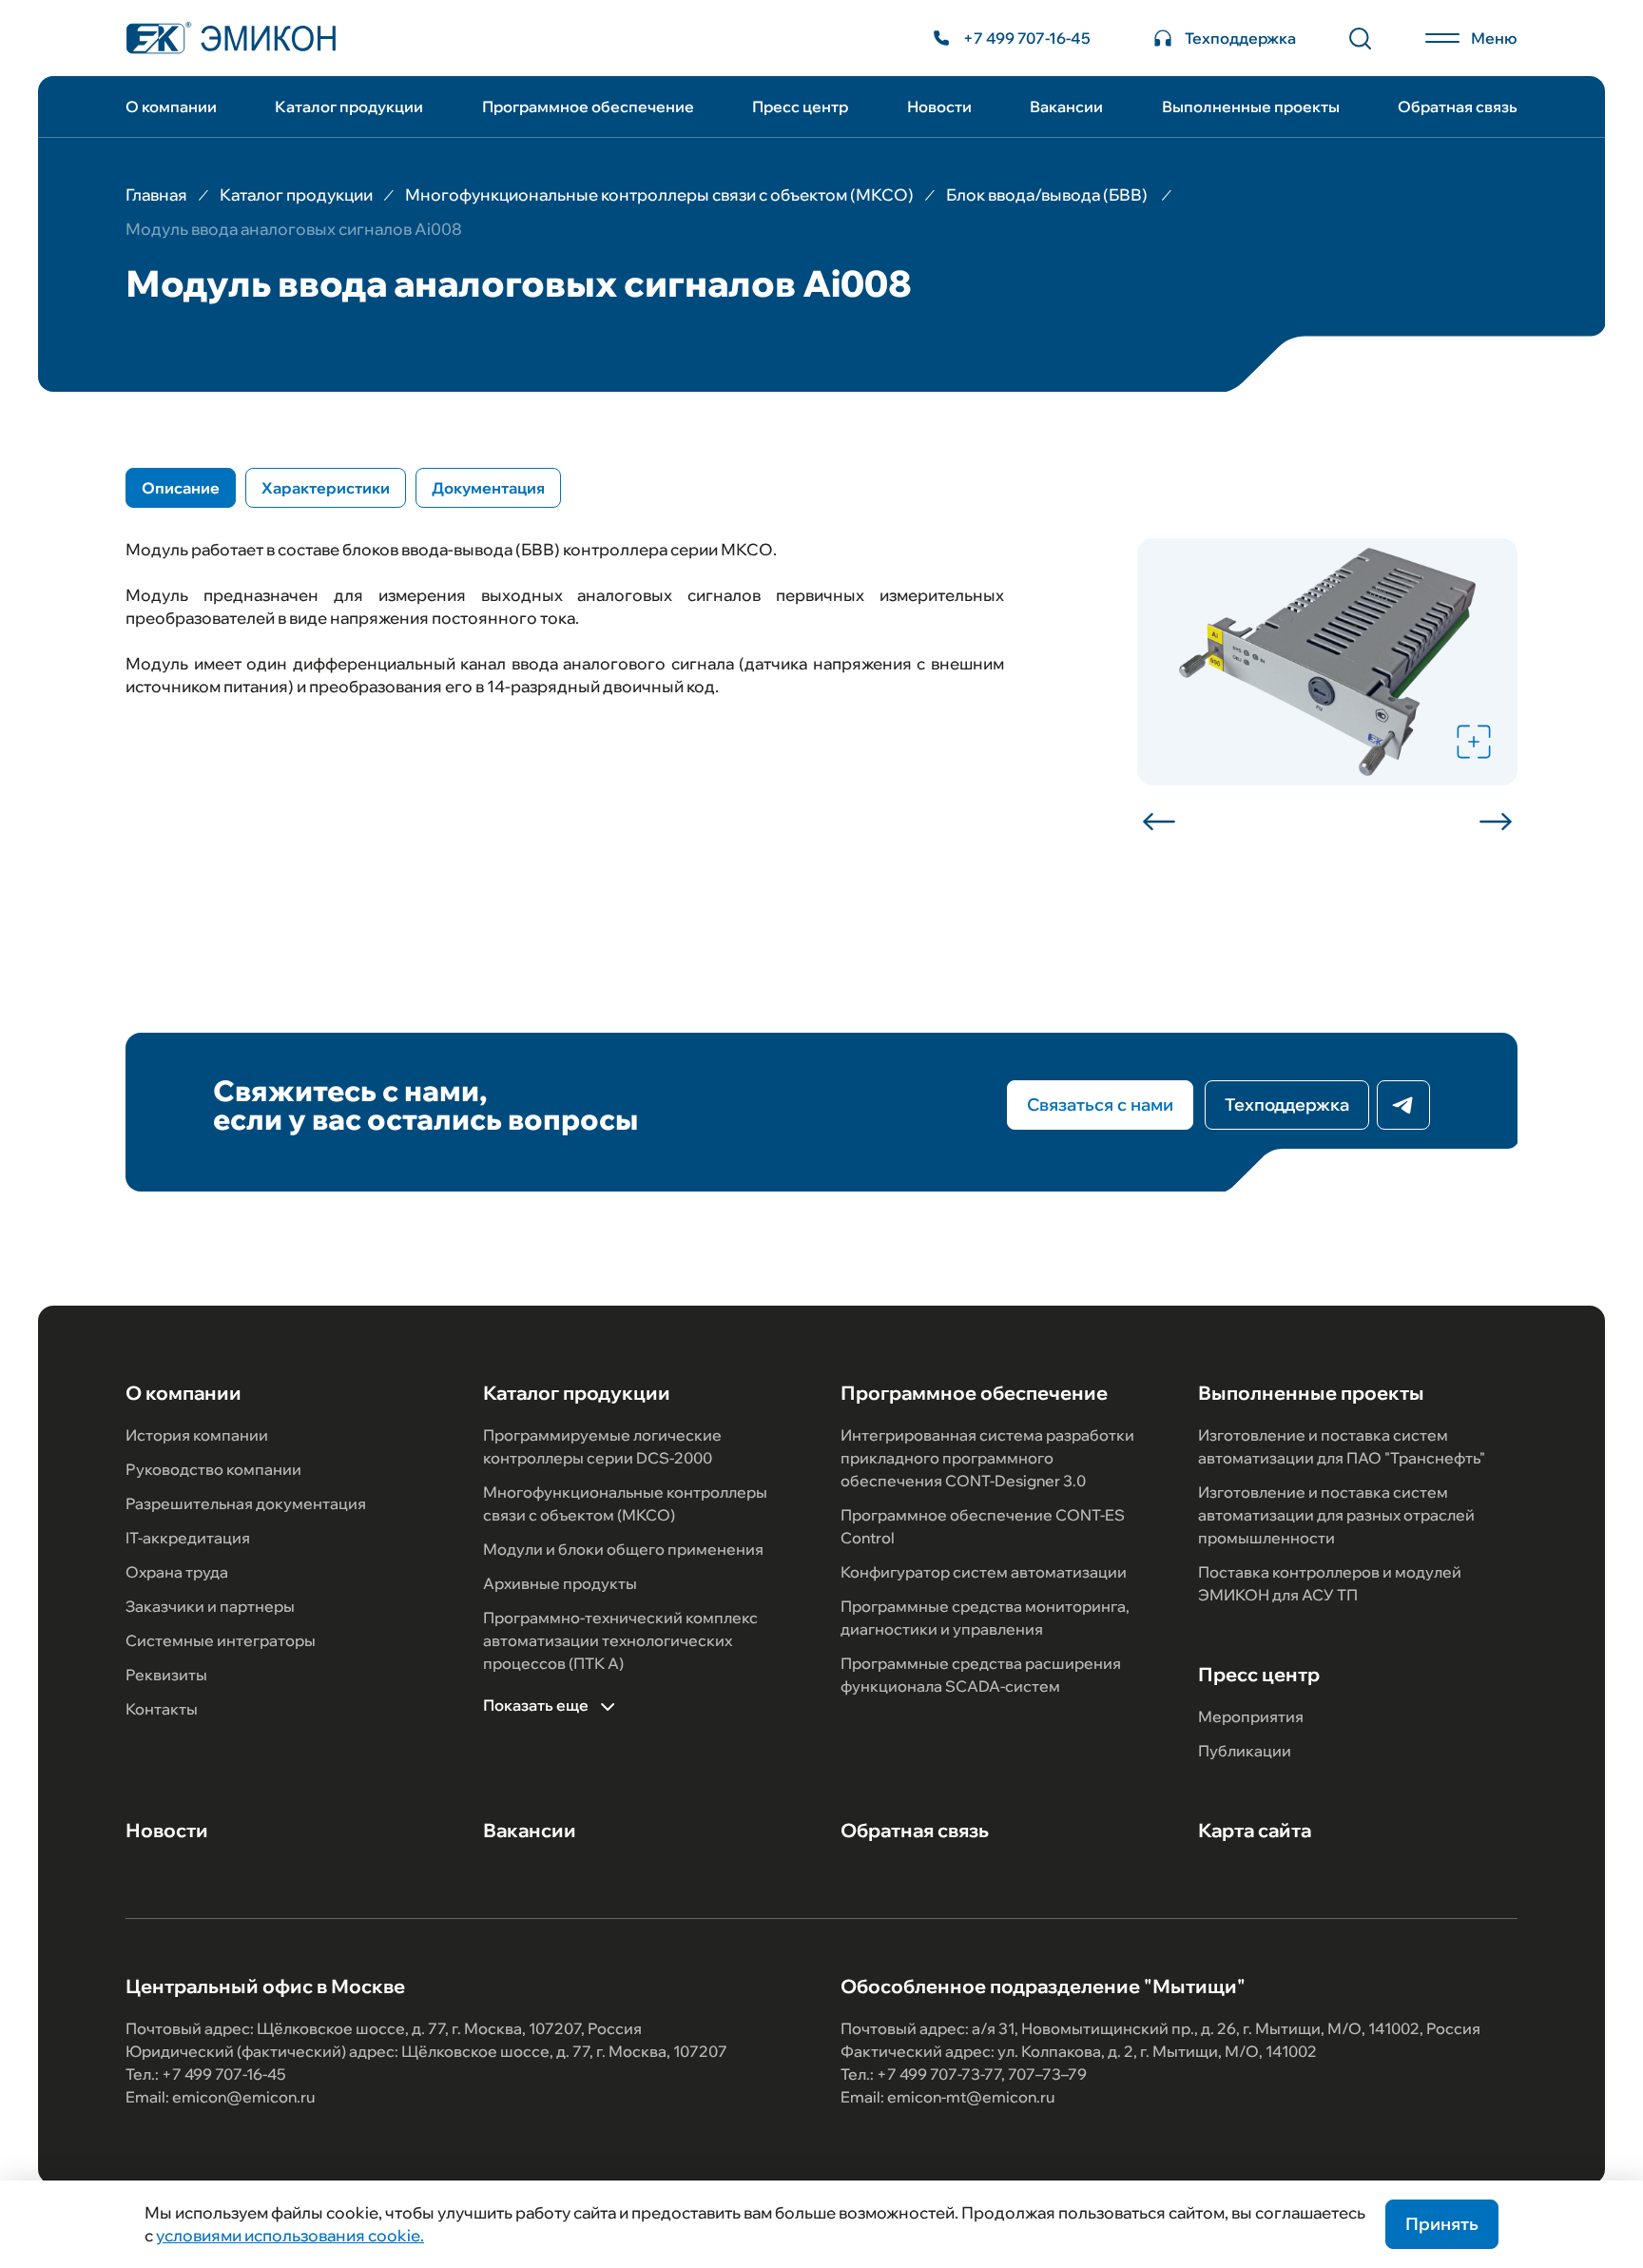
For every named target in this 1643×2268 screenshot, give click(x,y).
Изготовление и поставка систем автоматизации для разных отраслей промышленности (1336, 1515)
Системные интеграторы (221, 1640)
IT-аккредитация (188, 1538)
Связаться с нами (1100, 1105)
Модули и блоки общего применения (623, 1549)
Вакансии (1066, 107)
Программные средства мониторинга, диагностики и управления (985, 1618)
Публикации (1245, 1751)
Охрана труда (177, 1572)
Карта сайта (1255, 1831)
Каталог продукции (349, 107)
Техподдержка (1287, 1105)
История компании (197, 1435)
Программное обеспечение (588, 107)
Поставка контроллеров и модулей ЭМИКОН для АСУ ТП (1330, 1583)
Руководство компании (213, 1469)
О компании (171, 107)
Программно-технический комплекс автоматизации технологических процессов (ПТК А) (620, 1640)
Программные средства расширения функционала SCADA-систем (981, 1675)
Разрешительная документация (246, 1503)
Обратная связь (1458, 107)
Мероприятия (1251, 1716)
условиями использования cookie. (290, 2235)
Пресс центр (800, 107)
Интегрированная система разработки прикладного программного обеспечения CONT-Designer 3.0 (987, 1458)
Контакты (162, 1709)
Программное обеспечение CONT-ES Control (983, 1526)
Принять (1442, 2224)
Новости (939, 107)
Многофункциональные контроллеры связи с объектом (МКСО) (625, 1503)
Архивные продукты (560, 1583)
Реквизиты (166, 1675)
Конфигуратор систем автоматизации (984, 1572)
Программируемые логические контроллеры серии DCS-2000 (602, 1446)
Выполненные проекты (1251, 107)
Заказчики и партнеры (210, 1606)
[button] (1166, 822)
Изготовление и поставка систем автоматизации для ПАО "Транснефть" (1342, 1446)
